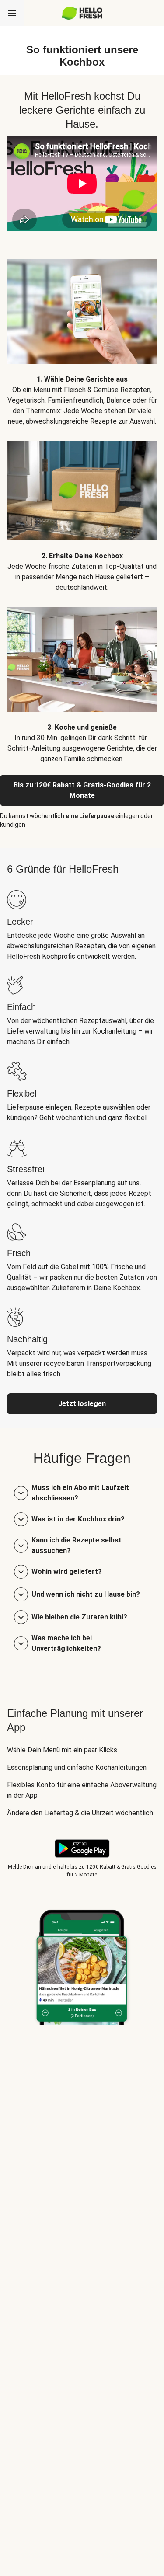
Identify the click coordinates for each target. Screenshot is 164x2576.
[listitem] (82, 336)
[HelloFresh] (82, 13)
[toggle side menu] (12, 13)
